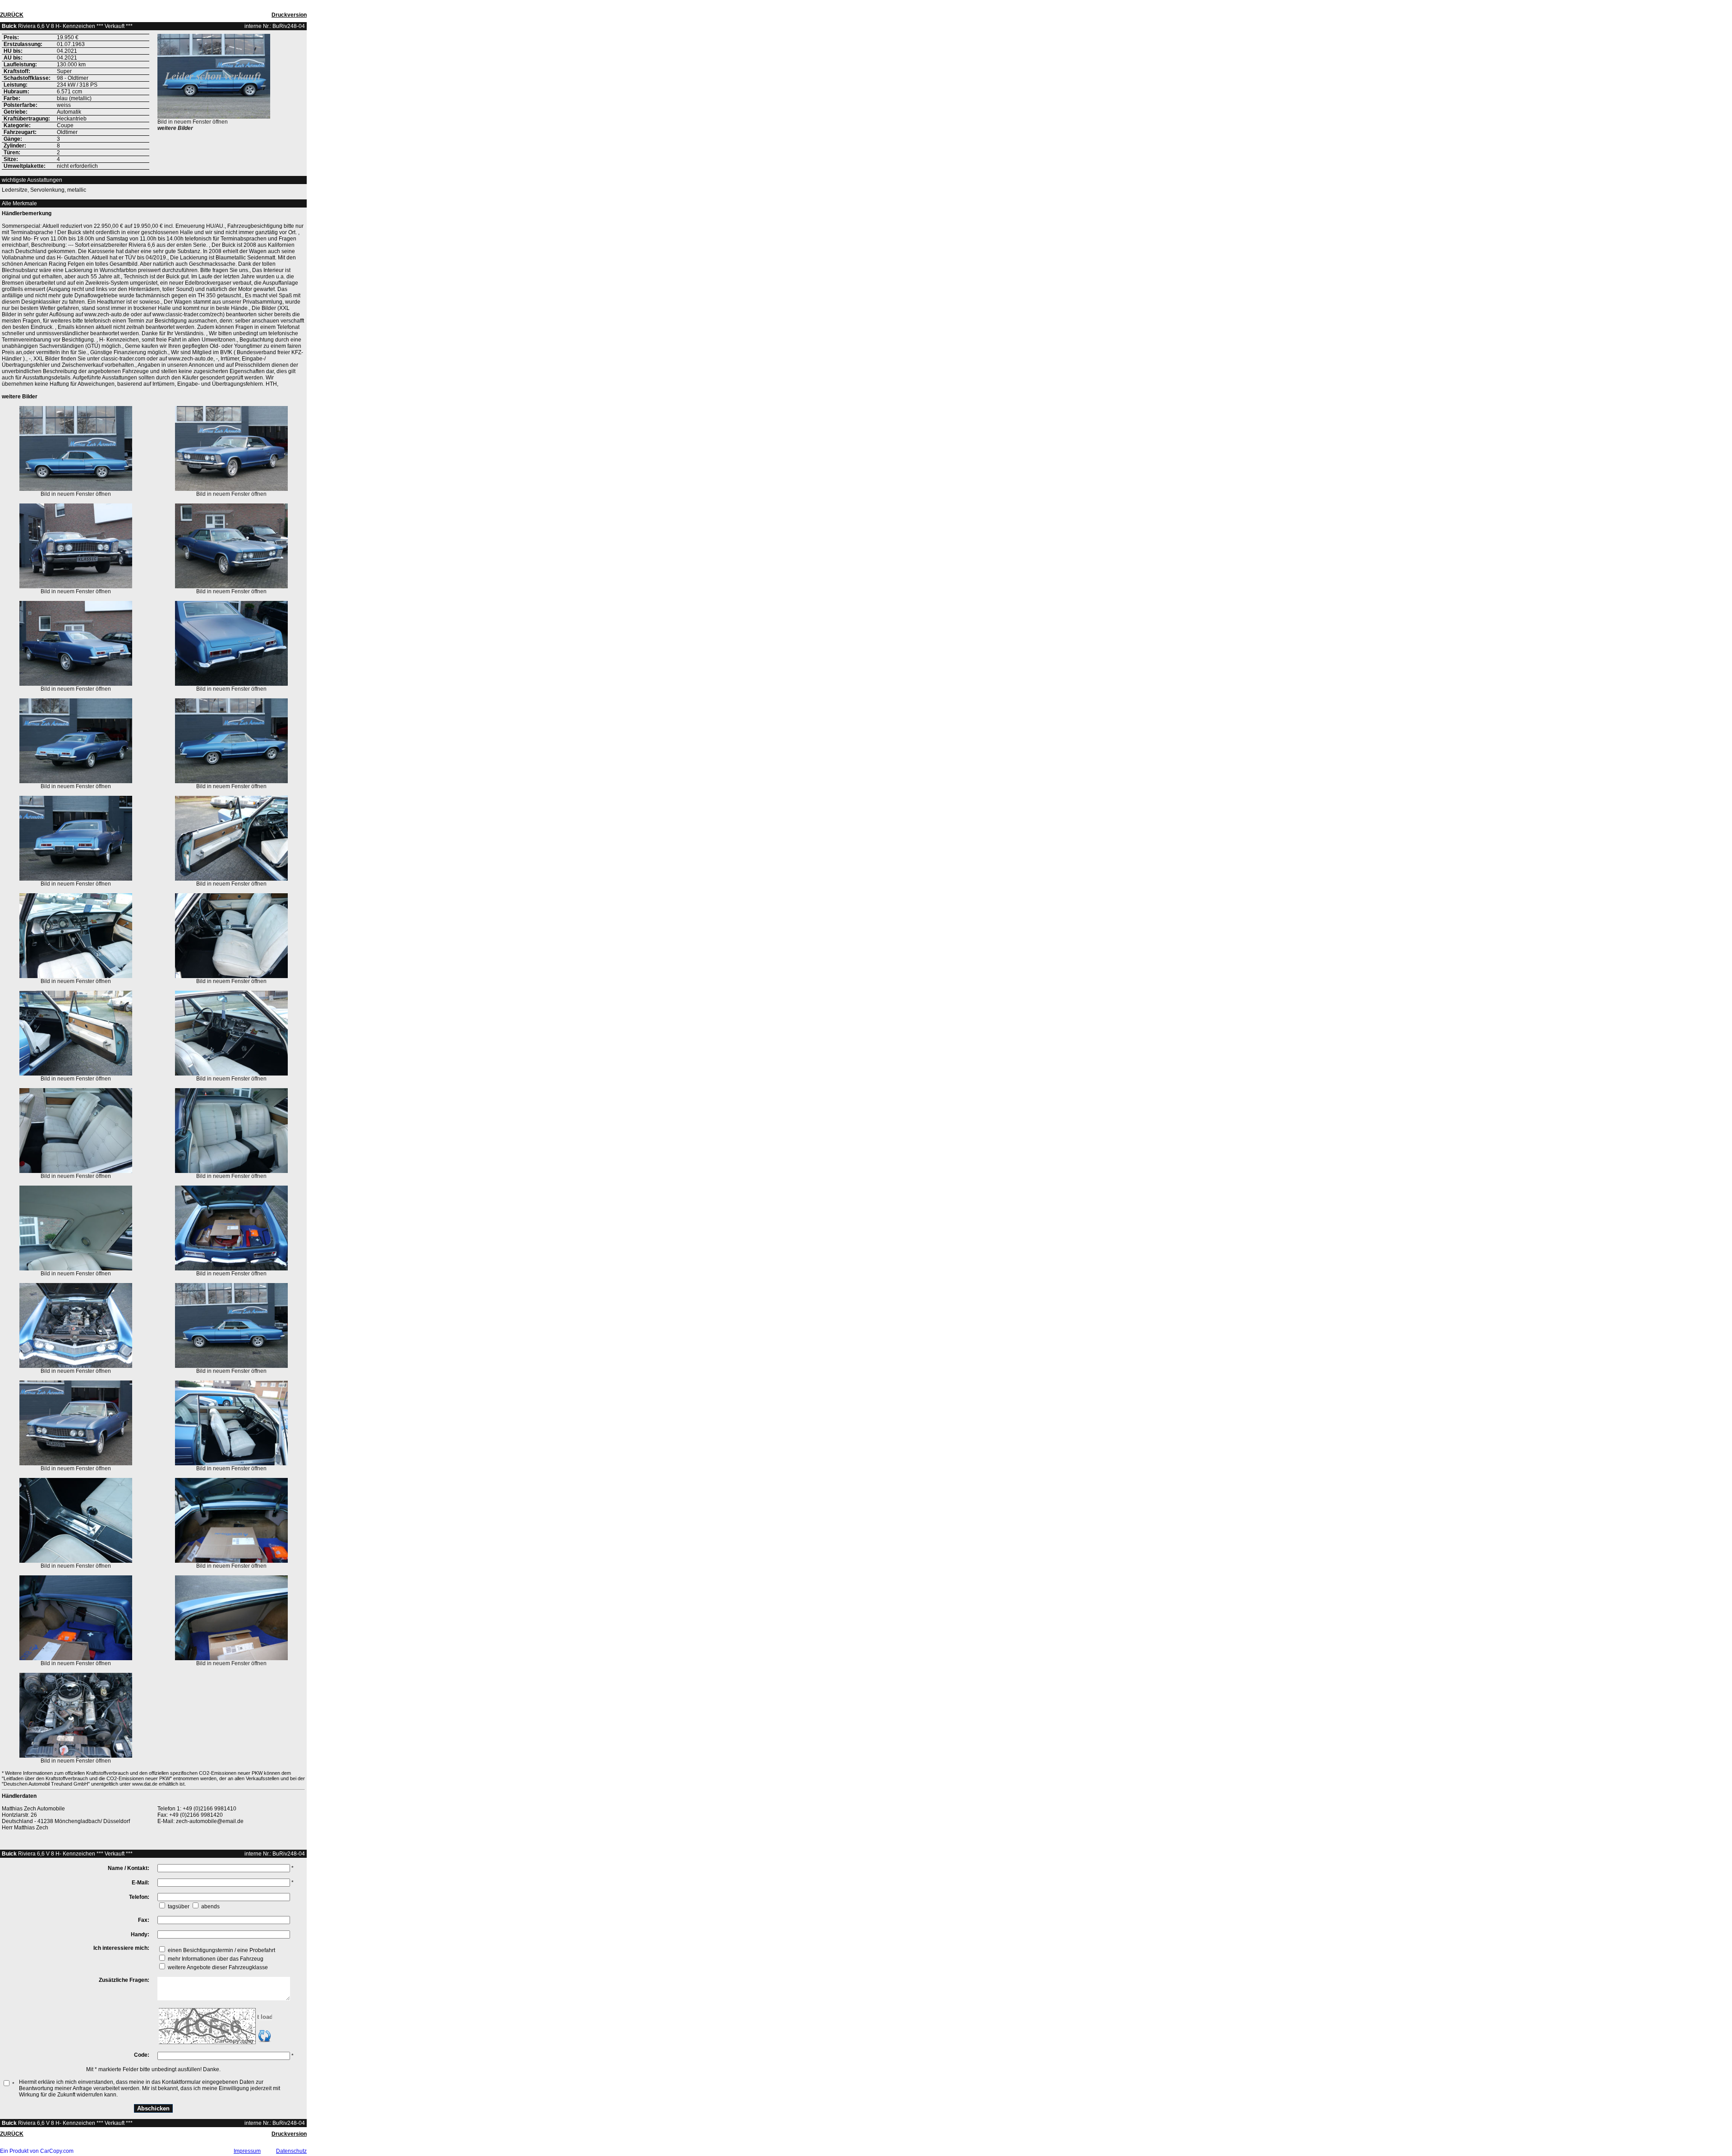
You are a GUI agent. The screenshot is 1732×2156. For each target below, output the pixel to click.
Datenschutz (291, 2151)
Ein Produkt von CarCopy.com (37, 2151)
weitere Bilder (175, 128)
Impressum (247, 2151)
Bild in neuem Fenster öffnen (193, 122)
